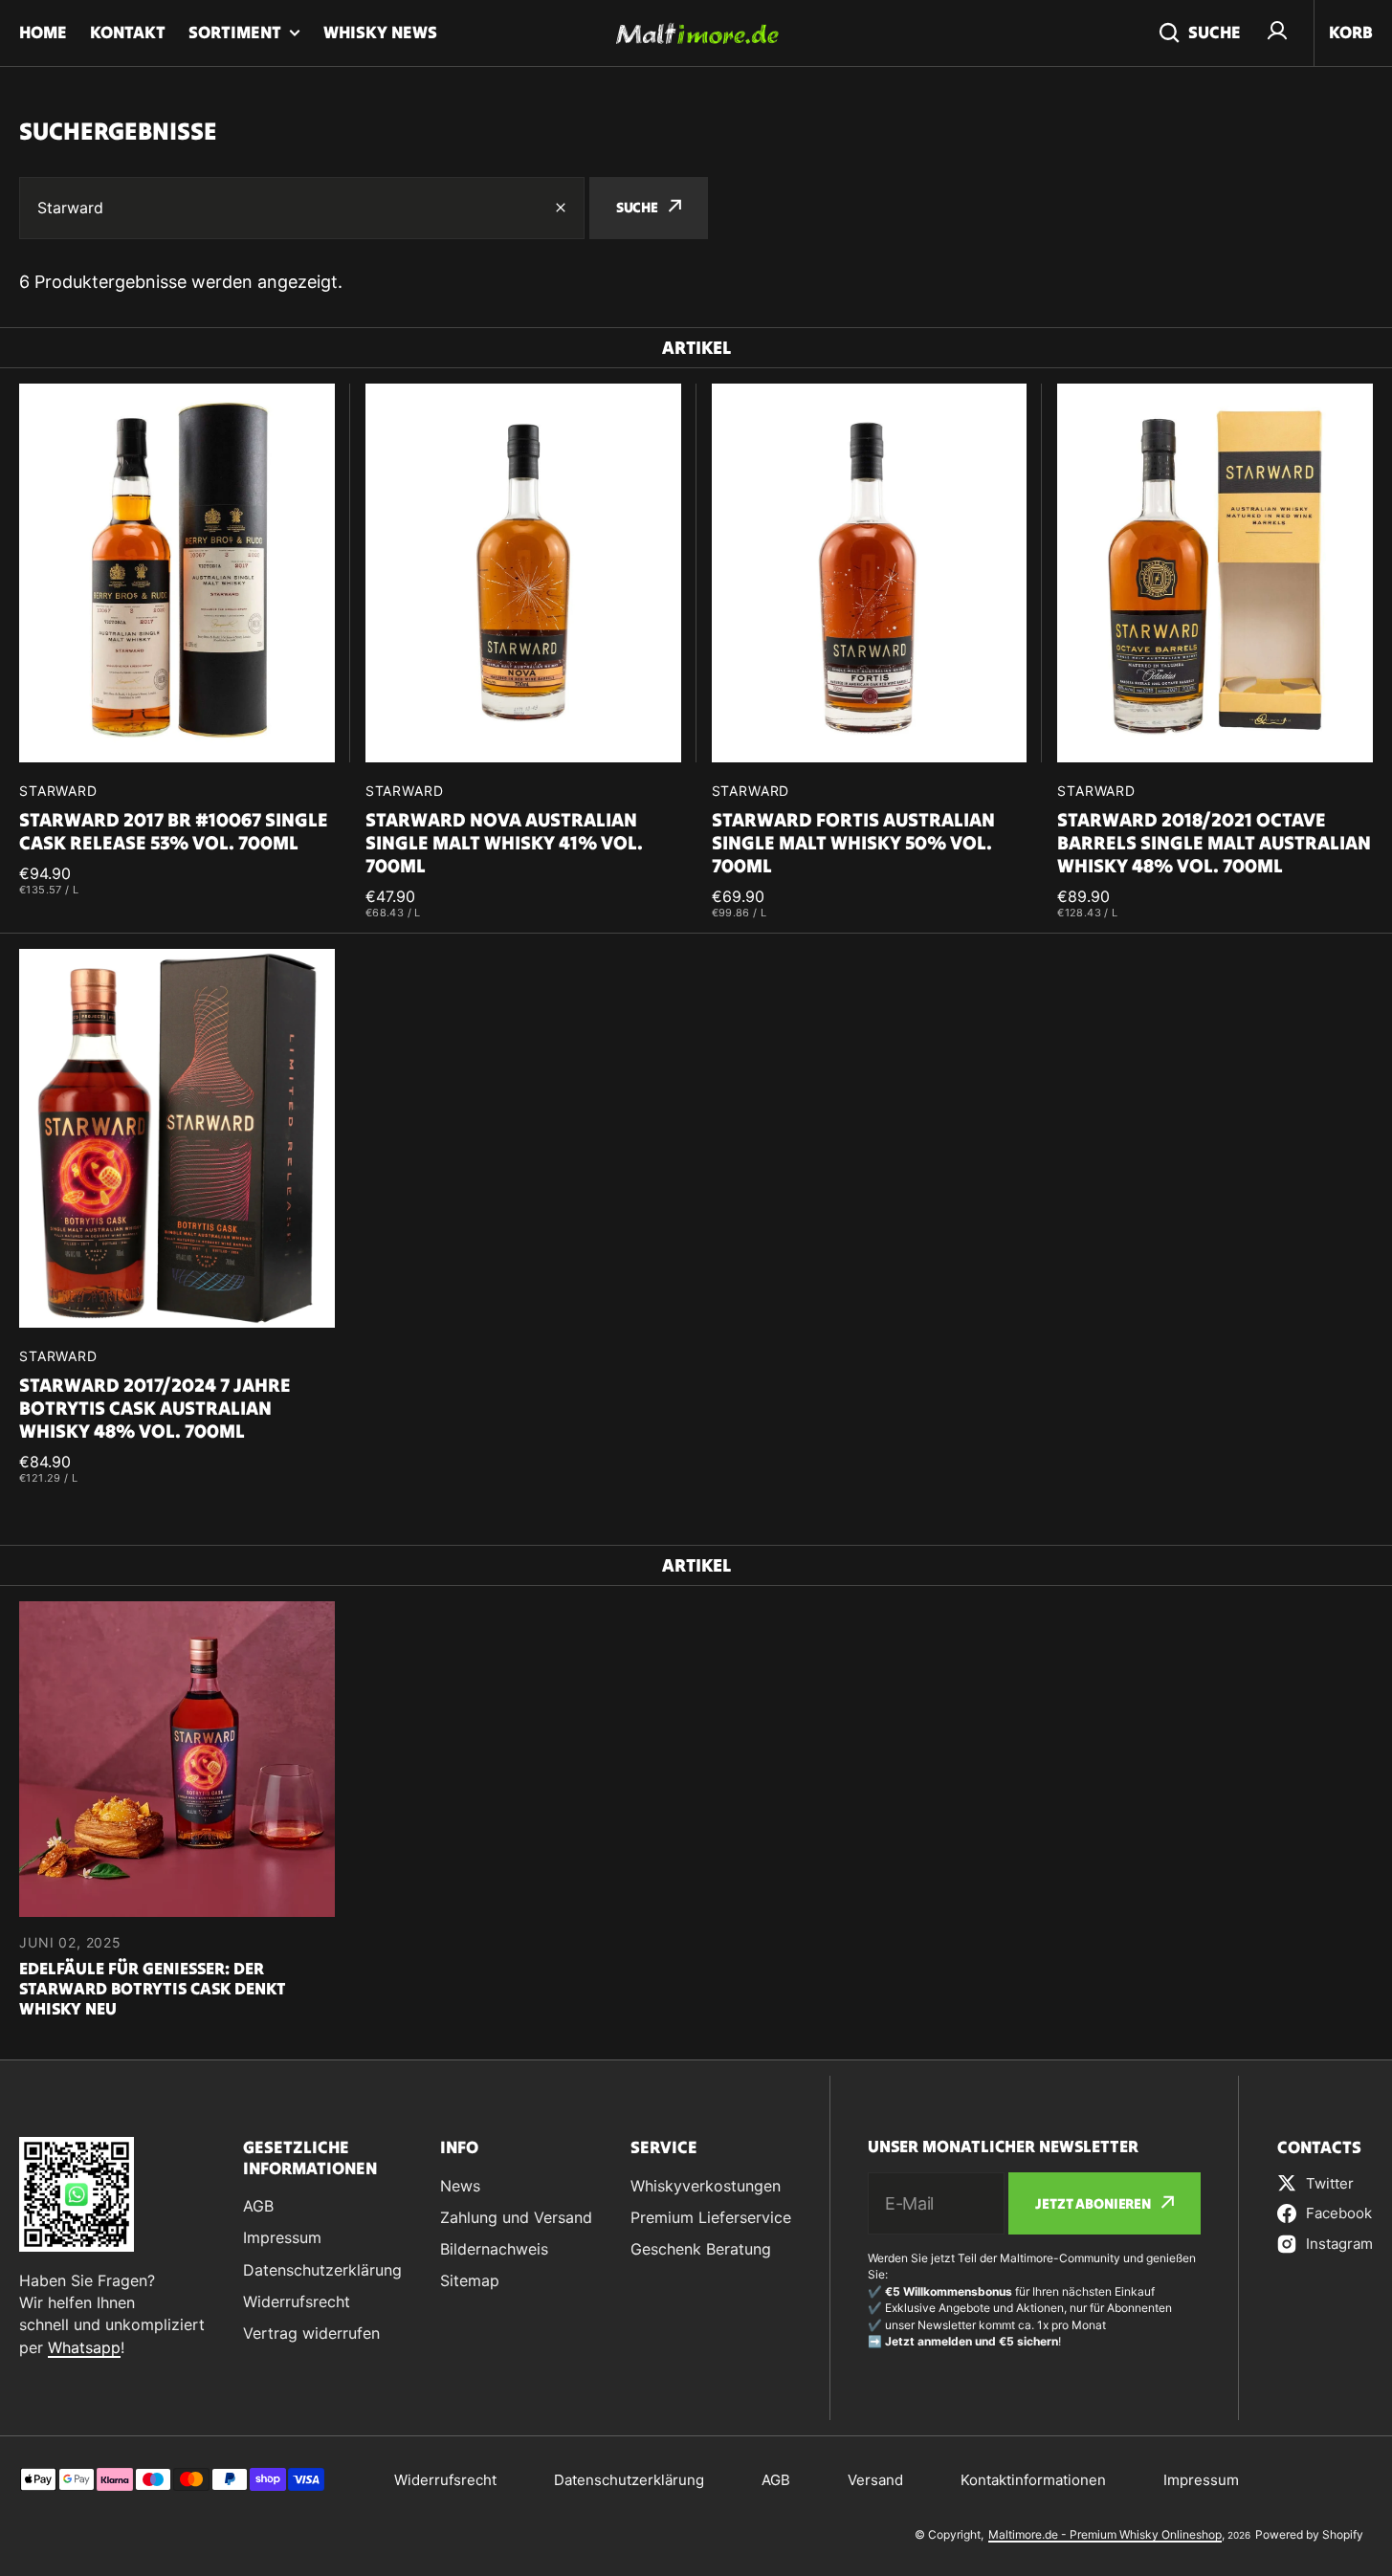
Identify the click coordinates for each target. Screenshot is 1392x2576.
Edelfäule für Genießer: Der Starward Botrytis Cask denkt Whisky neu (153, 1989)
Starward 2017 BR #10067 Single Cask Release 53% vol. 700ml (174, 831)
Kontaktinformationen (1033, 2480)
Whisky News (380, 32)
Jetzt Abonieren (1093, 2203)
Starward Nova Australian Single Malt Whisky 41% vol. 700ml (504, 843)
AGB (776, 2480)
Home (43, 32)
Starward (58, 791)
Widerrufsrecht (445, 2480)
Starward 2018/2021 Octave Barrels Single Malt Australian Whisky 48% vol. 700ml (1214, 843)
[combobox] (302, 208)
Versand (875, 2480)
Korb (1351, 32)
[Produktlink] (177, 651)
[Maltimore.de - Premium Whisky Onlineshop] (696, 33)
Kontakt (128, 32)
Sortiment (235, 32)
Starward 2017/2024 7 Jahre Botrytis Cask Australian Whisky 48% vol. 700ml (155, 1408)
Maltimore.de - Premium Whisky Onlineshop (1105, 2534)
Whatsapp (84, 2347)
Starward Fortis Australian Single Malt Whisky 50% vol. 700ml (853, 843)
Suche (1215, 32)
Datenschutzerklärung (629, 2480)
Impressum (1201, 2480)
